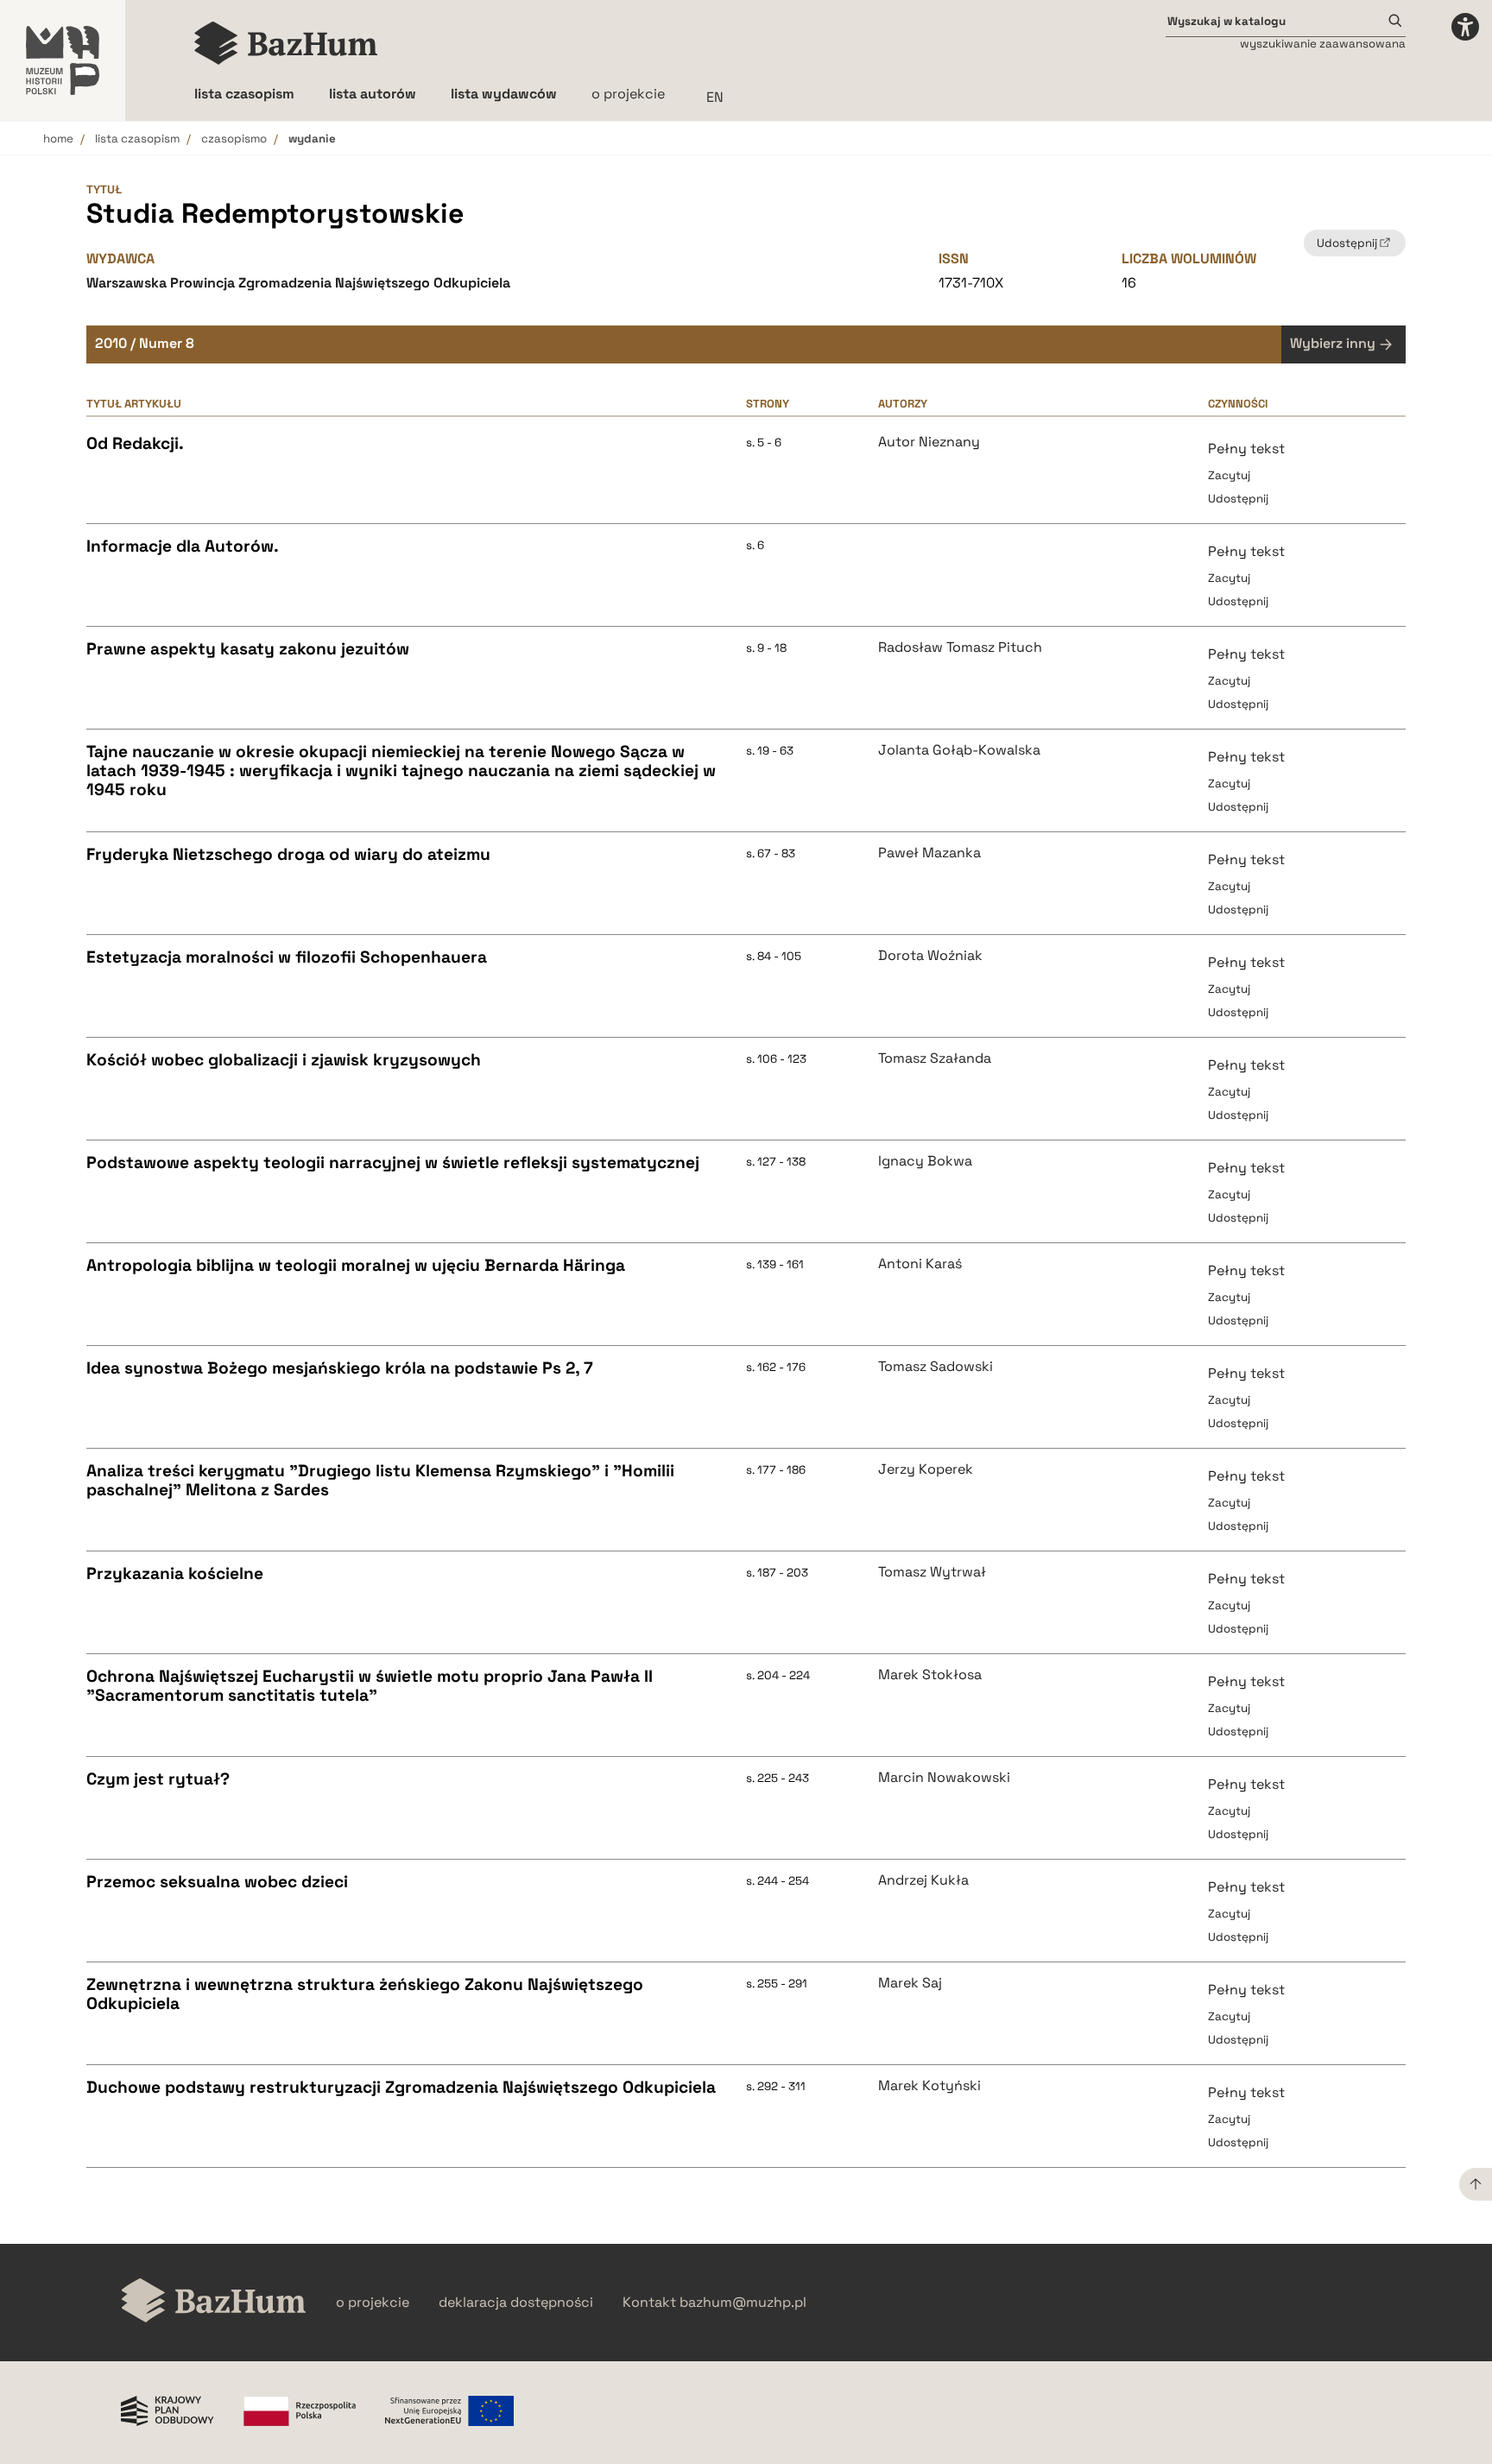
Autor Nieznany (929, 442)
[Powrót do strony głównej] (214, 2302)
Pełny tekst (1246, 449)
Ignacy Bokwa (925, 1161)
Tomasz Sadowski (936, 1367)
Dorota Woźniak (930, 956)
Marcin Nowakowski (944, 1778)
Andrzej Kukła (923, 1880)
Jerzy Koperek (926, 1469)
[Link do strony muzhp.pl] (63, 60)
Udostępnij (1238, 499)
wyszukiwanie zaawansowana (1323, 44)
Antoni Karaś (920, 1264)
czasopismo (234, 139)
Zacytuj (1229, 475)
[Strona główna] (286, 43)
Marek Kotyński (929, 2086)
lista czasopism (137, 139)
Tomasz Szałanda (935, 1058)
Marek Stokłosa (930, 1675)
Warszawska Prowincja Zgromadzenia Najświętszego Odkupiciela (298, 283)
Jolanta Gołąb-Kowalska (959, 750)
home (58, 139)
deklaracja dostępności (516, 2303)
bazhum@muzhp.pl (743, 2303)
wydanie (312, 139)
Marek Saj (910, 1983)
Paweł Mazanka (929, 853)
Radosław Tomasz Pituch (960, 648)
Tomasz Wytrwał (932, 1572)
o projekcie (628, 94)
